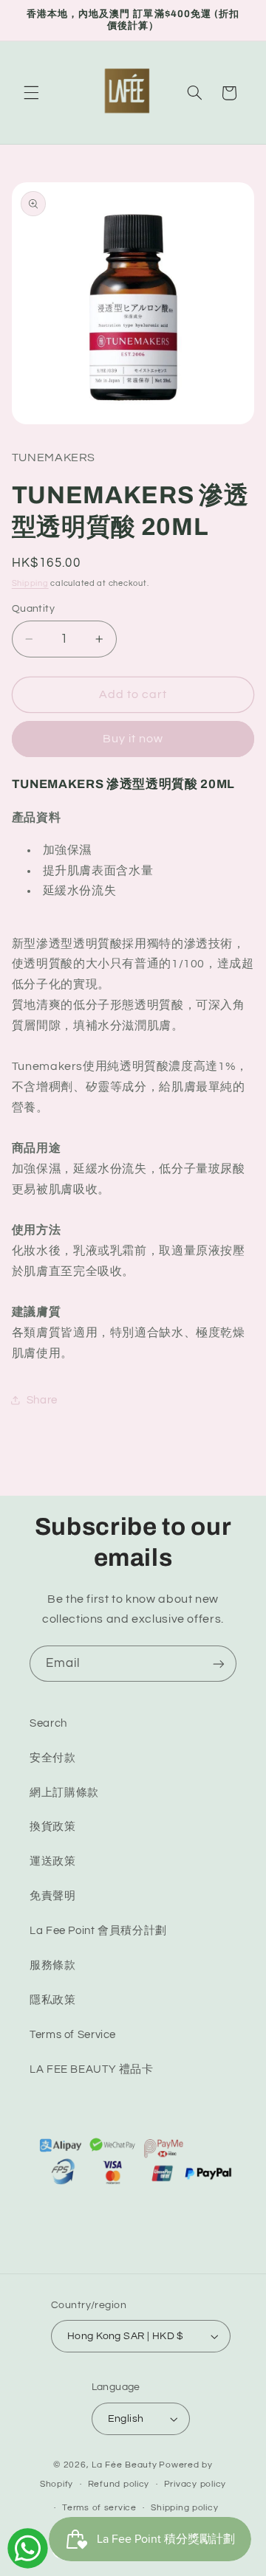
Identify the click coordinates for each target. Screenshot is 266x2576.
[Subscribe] (219, 1664)
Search (48, 1723)
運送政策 (53, 1861)
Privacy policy (195, 2484)
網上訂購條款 (64, 1793)
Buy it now (133, 739)
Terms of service (99, 2508)
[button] (31, 93)
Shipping (30, 583)
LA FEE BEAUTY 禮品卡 (92, 2069)
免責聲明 (53, 1896)
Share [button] (42, 1400)
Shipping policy (184, 2508)
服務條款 (53, 1965)
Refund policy (119, 2484)
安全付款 (53, 1758)
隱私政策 (53, 2000)
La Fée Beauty (125, 2465)
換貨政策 (53, 1827)
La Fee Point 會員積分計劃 (98, 1931)
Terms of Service (73, 2035)
